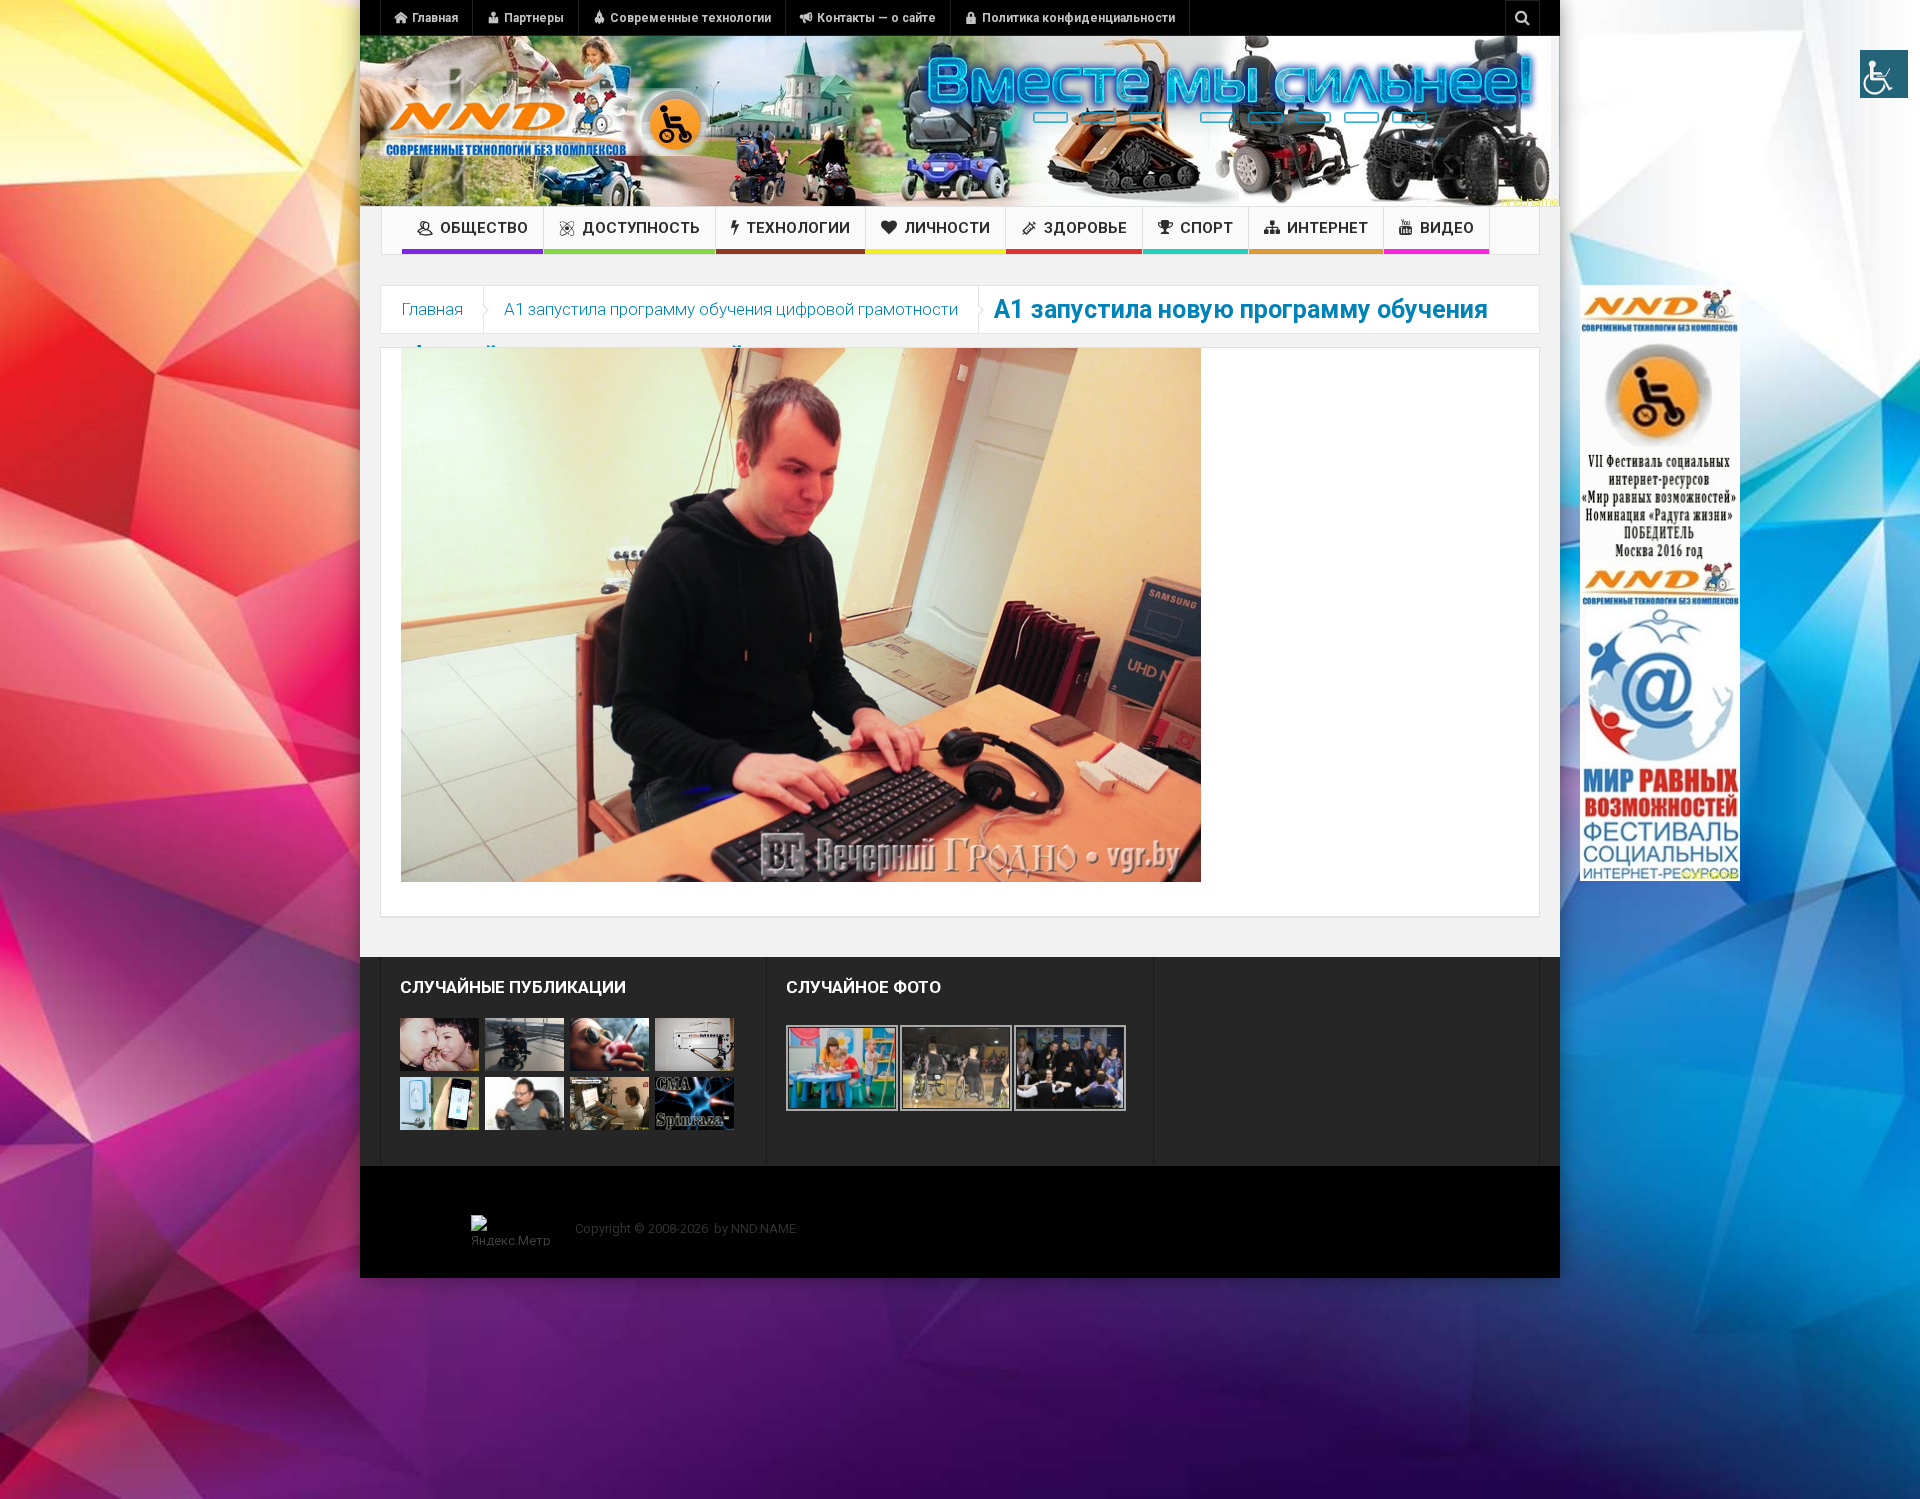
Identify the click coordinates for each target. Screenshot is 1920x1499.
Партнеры (534, 18)
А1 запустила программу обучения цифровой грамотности (731, 309)
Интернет (1327, 228)
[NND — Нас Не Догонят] (545, 121)
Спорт (1206, 228)
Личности (947, 228)
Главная (435, 18)
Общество (484, 228)
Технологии (798, 228)
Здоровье (1085, 228)
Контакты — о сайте (876, 18)
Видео (1447, 228)
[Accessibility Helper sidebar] (1884, 74)
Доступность (641, 228)
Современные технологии (690, 18)
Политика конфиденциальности (1078, 18)
